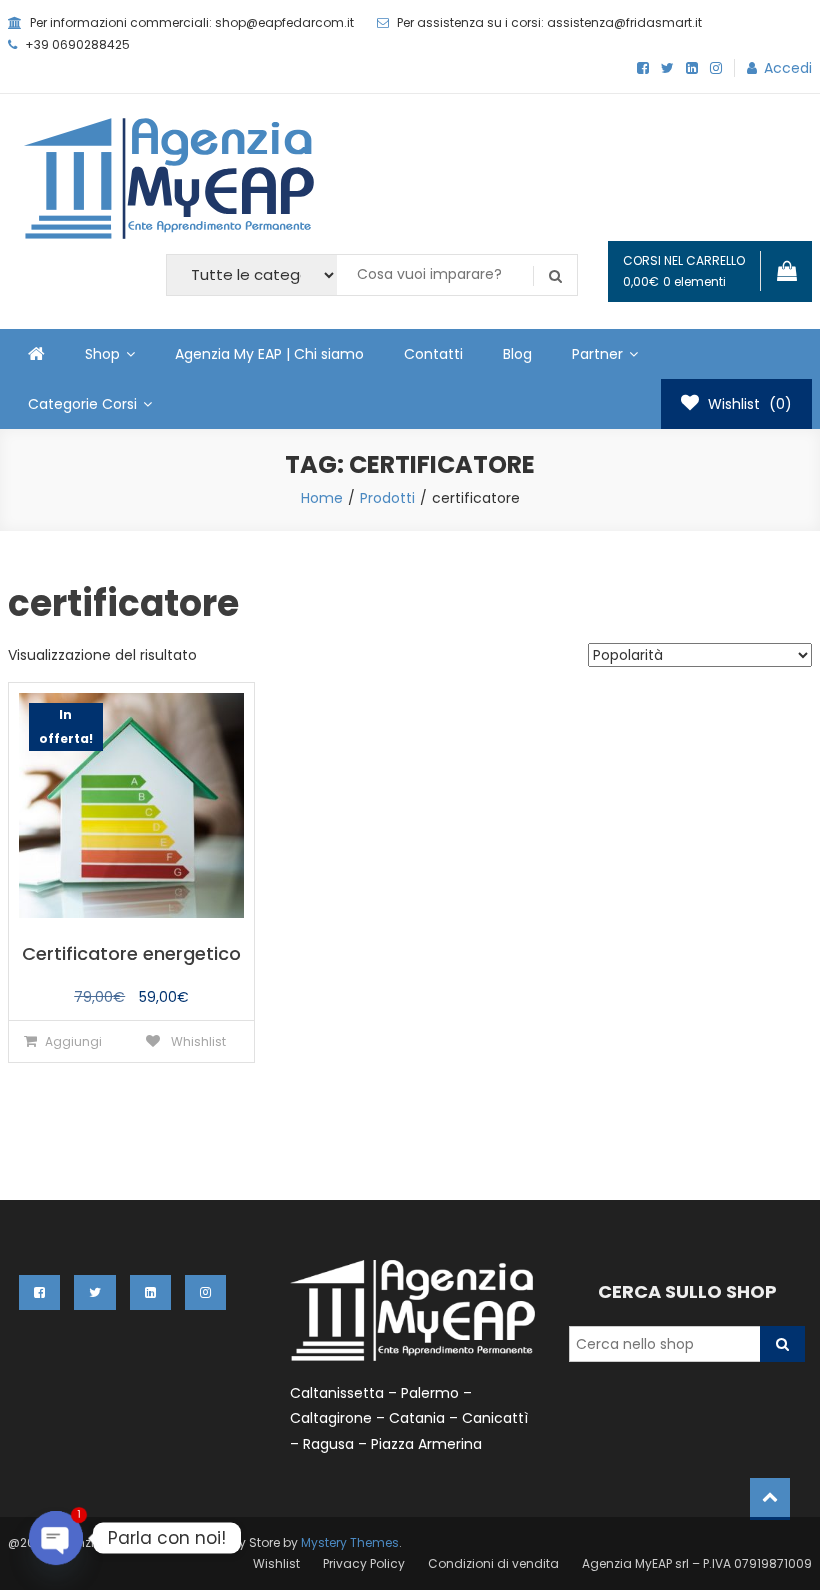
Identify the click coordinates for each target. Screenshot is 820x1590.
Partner (597, 354)
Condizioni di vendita (493, 1563)
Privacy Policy (364, 1563)
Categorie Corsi (82, 404)
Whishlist (197, 1041)
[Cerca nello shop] (782, 1344)
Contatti (433, 354)
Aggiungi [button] (73, 1041)
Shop (102, 354)
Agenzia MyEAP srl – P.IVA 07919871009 (697, 1563)
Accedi (788, 68)
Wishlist (276, 1563)
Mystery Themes (350, 1542)
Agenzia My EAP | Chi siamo (269, 354)
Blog (517, 354)
